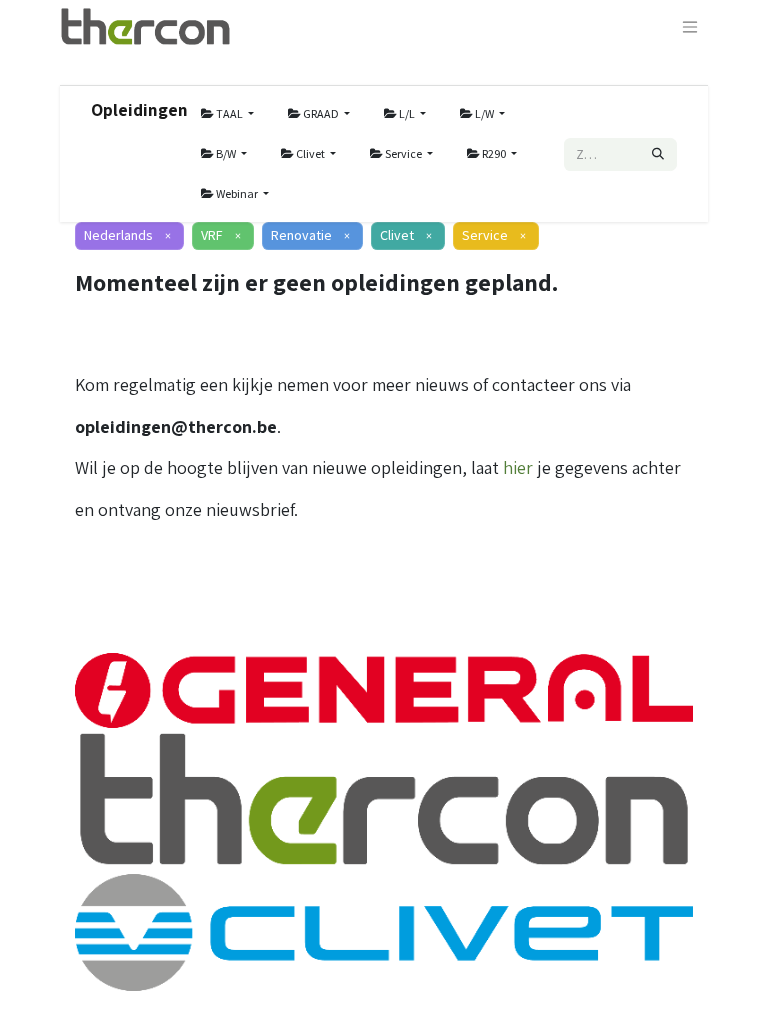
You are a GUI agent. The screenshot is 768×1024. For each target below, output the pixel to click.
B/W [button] (226, 153)
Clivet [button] (310, 153)
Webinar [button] (237, 193)
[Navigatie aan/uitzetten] (690, 26)
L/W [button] (484, 113)
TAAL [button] (229, 113)
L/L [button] (407, 113)
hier (518, 467)
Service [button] (403, 153)
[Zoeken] (658, 154)
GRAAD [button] (321, 113)
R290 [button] (494, 153)
